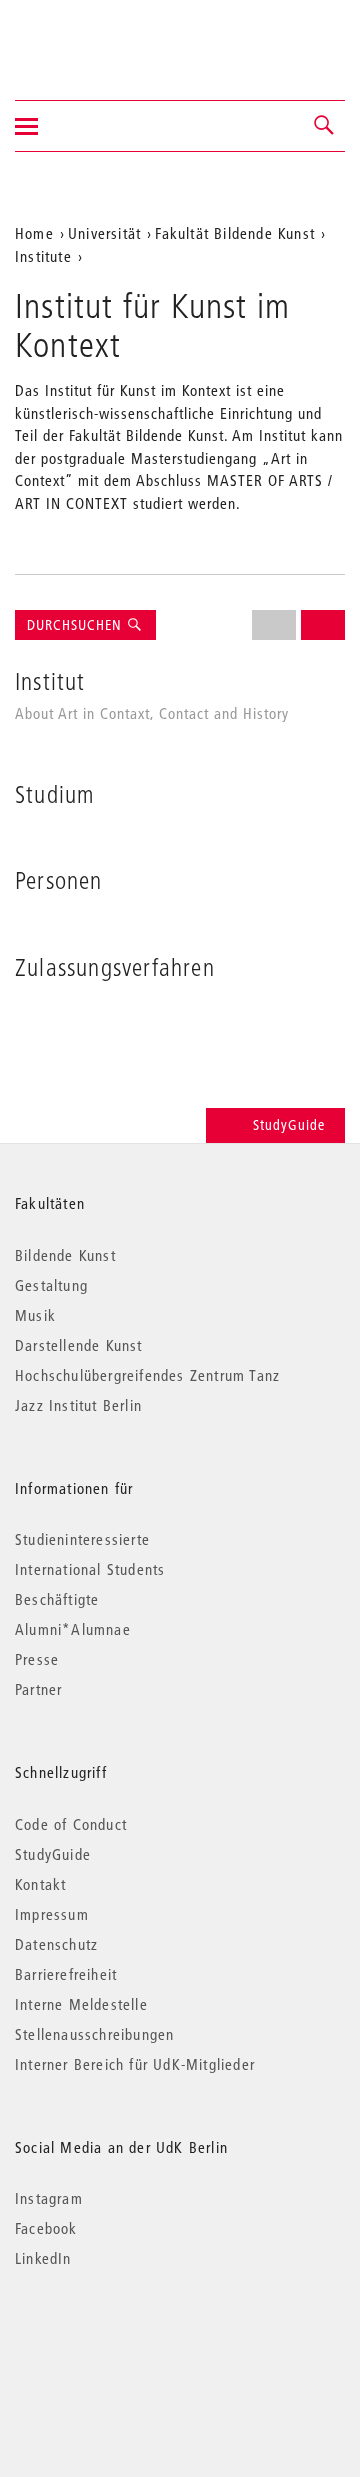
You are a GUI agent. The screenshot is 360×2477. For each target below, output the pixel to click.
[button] (325, 126)
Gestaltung (51, 1285)
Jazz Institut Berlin (78, 1405)
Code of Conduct (71, 1824)
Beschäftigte (57, 1599)
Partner (38, 1689)
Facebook (46, 2228)
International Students (90, 1569)
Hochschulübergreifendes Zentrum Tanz (147, 1375)
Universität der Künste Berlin (93, 37)
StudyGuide (289, 1125)
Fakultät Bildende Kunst (235, 233)
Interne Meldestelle (81, 2004)
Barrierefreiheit (66, 1974)
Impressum (52, 1914)
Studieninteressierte (82, 1539)
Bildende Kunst (65, 1255)
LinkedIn (43, 2258)
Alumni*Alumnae (73, 1629)
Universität (104, 233)
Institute (43, 256)
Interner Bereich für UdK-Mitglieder (135, 2064)
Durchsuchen (76, 625)
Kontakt (40, 1884)
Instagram (49, 2198)
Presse (37, 1659)
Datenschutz (56, 1944)
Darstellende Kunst (79, 1345)
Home (34, 233)
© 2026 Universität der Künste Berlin (119, 2342)
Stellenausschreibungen (94, 2034)
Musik (35, 1315)
